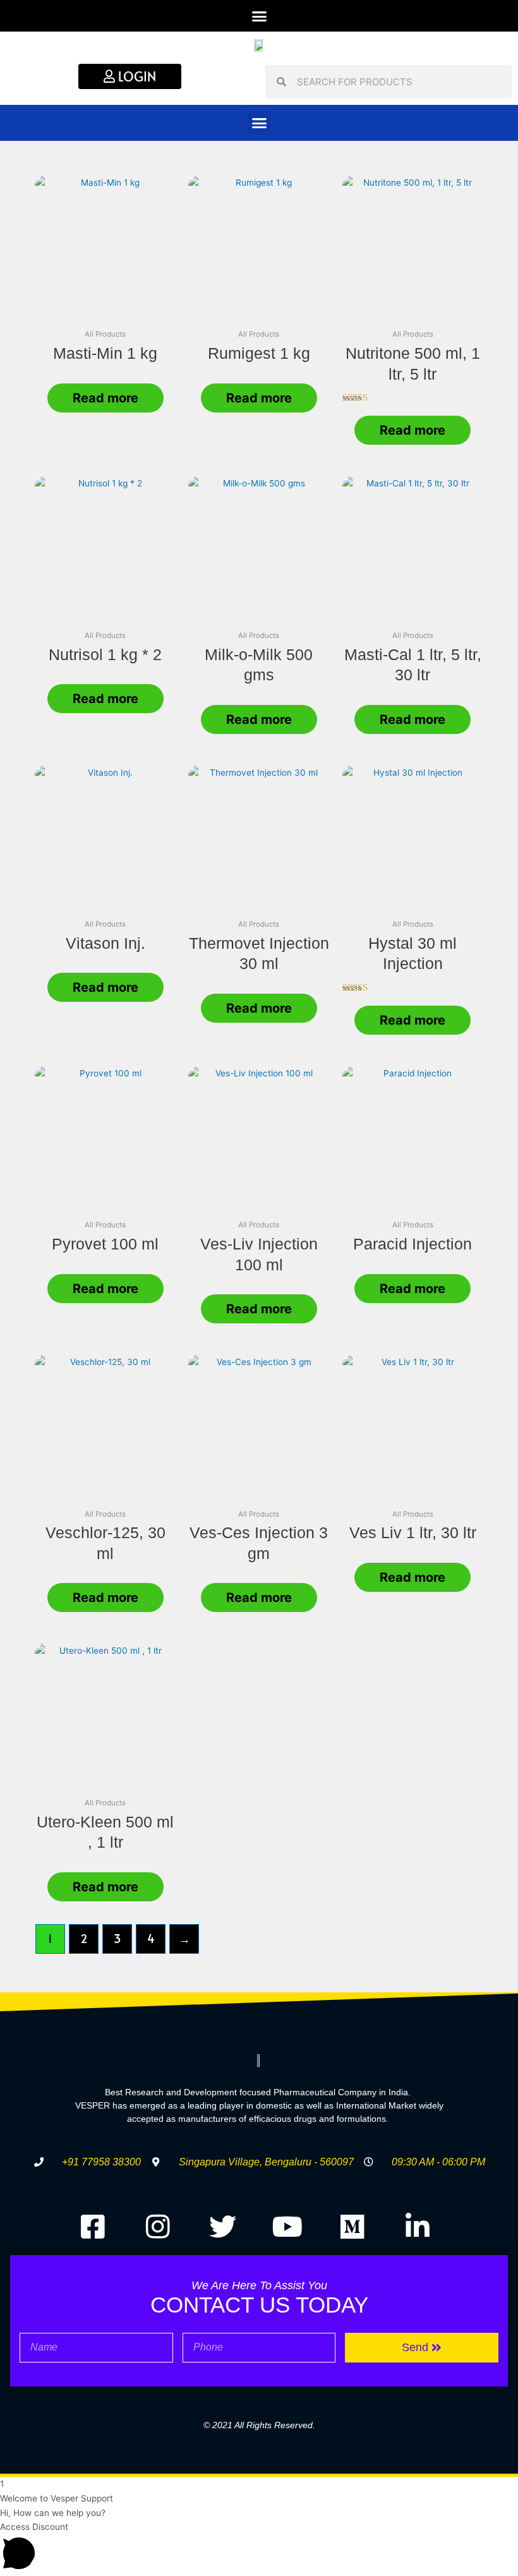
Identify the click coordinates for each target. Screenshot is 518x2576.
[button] (259, 16)
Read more (105, 398)
